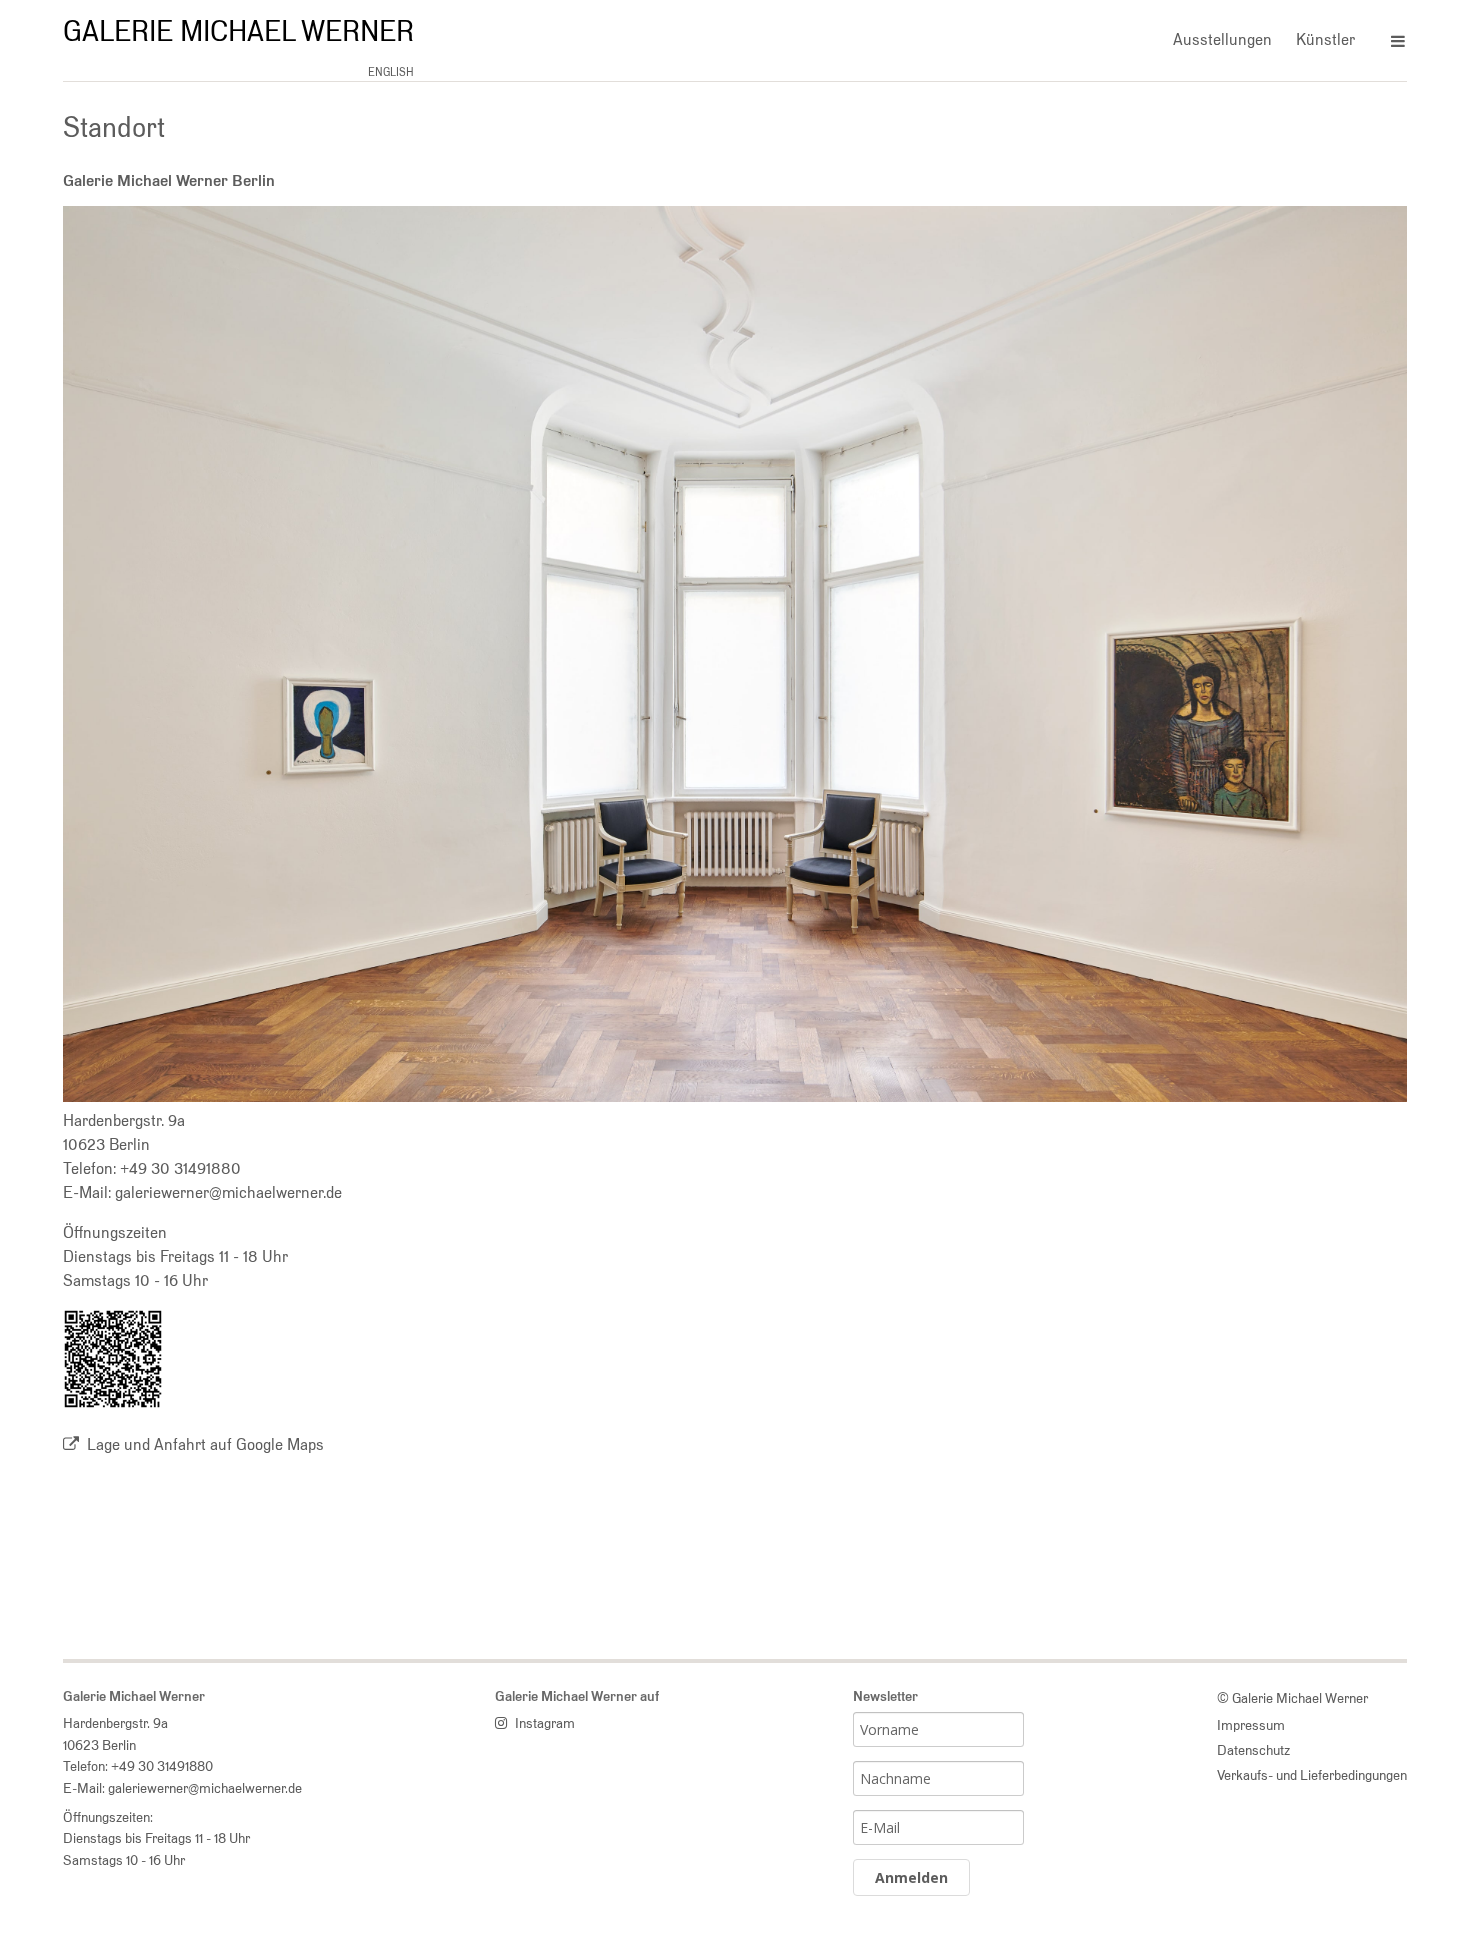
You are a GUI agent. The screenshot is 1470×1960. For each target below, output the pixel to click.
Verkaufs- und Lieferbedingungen (1312, 1774)
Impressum (1251, 1724)
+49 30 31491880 (180, 1168)
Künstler (1325, 39)
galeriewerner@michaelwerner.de (228, 1192)
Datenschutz (1253, 1749)
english (391, 72)
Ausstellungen (1222, 39)
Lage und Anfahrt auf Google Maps (205, 1444)
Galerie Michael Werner (238, 31)
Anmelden (911, 1877)
